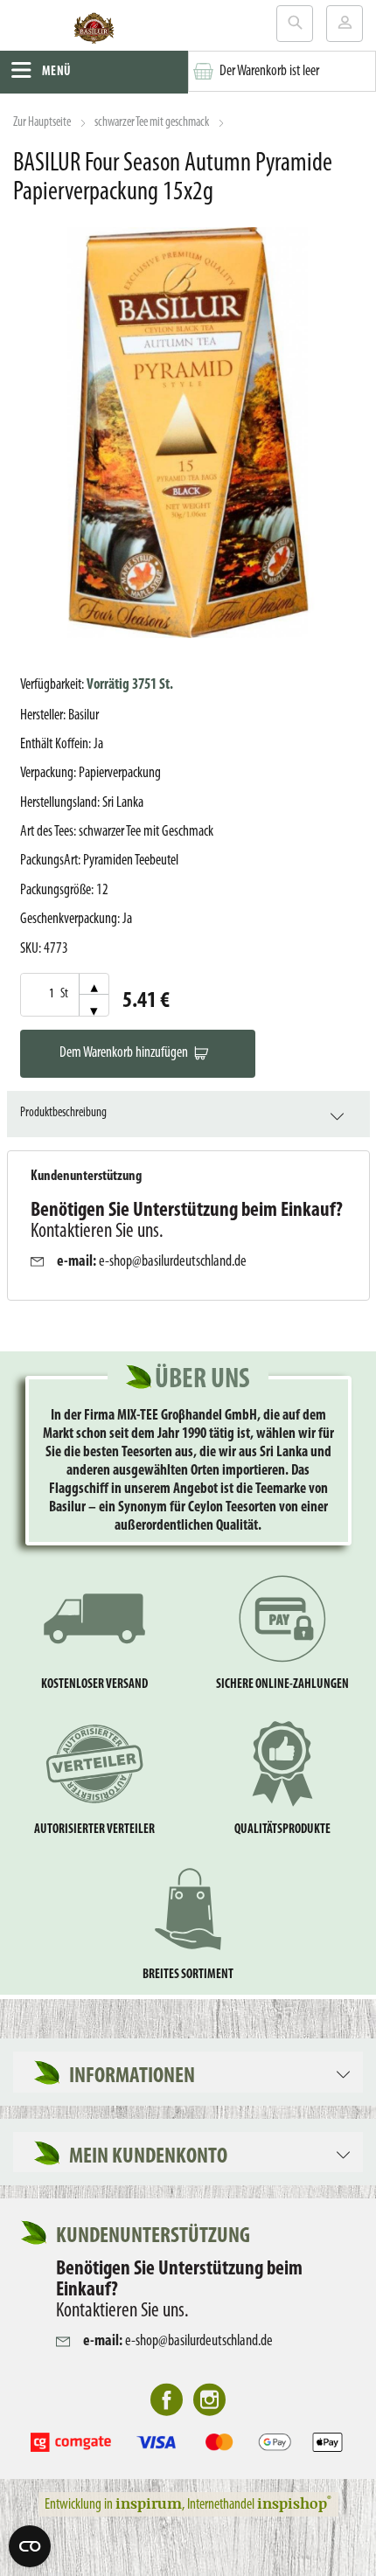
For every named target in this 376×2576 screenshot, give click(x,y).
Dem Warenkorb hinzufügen (124, 1053)
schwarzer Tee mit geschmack (152, 123)
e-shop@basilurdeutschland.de (173, 1262)
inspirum (149, 2503)
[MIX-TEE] (94, 31)
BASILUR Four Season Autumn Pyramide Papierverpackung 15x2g (173, 178)
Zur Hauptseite (42, 123)
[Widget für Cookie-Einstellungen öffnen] (30, 2546)
